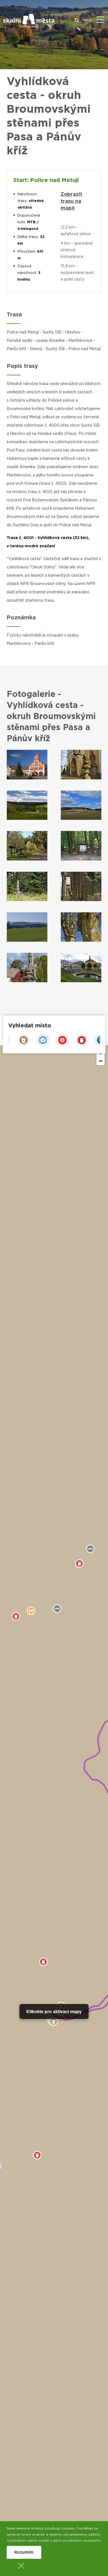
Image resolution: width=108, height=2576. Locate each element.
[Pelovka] (81, 887)
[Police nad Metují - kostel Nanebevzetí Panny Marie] (81, 765)
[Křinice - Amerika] (81, 846)
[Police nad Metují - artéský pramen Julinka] (81, 968)
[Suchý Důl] (27, 968)
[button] (101, 1061)
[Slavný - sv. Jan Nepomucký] (81, 927)
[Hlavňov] (27, 805)
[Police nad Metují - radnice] (27, 765)
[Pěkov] (81, 805)
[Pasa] (27, 846)
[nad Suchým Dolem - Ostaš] (27, 927)
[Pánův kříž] (27, 887)
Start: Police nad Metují (46, 180)
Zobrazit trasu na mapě (71, 201)
